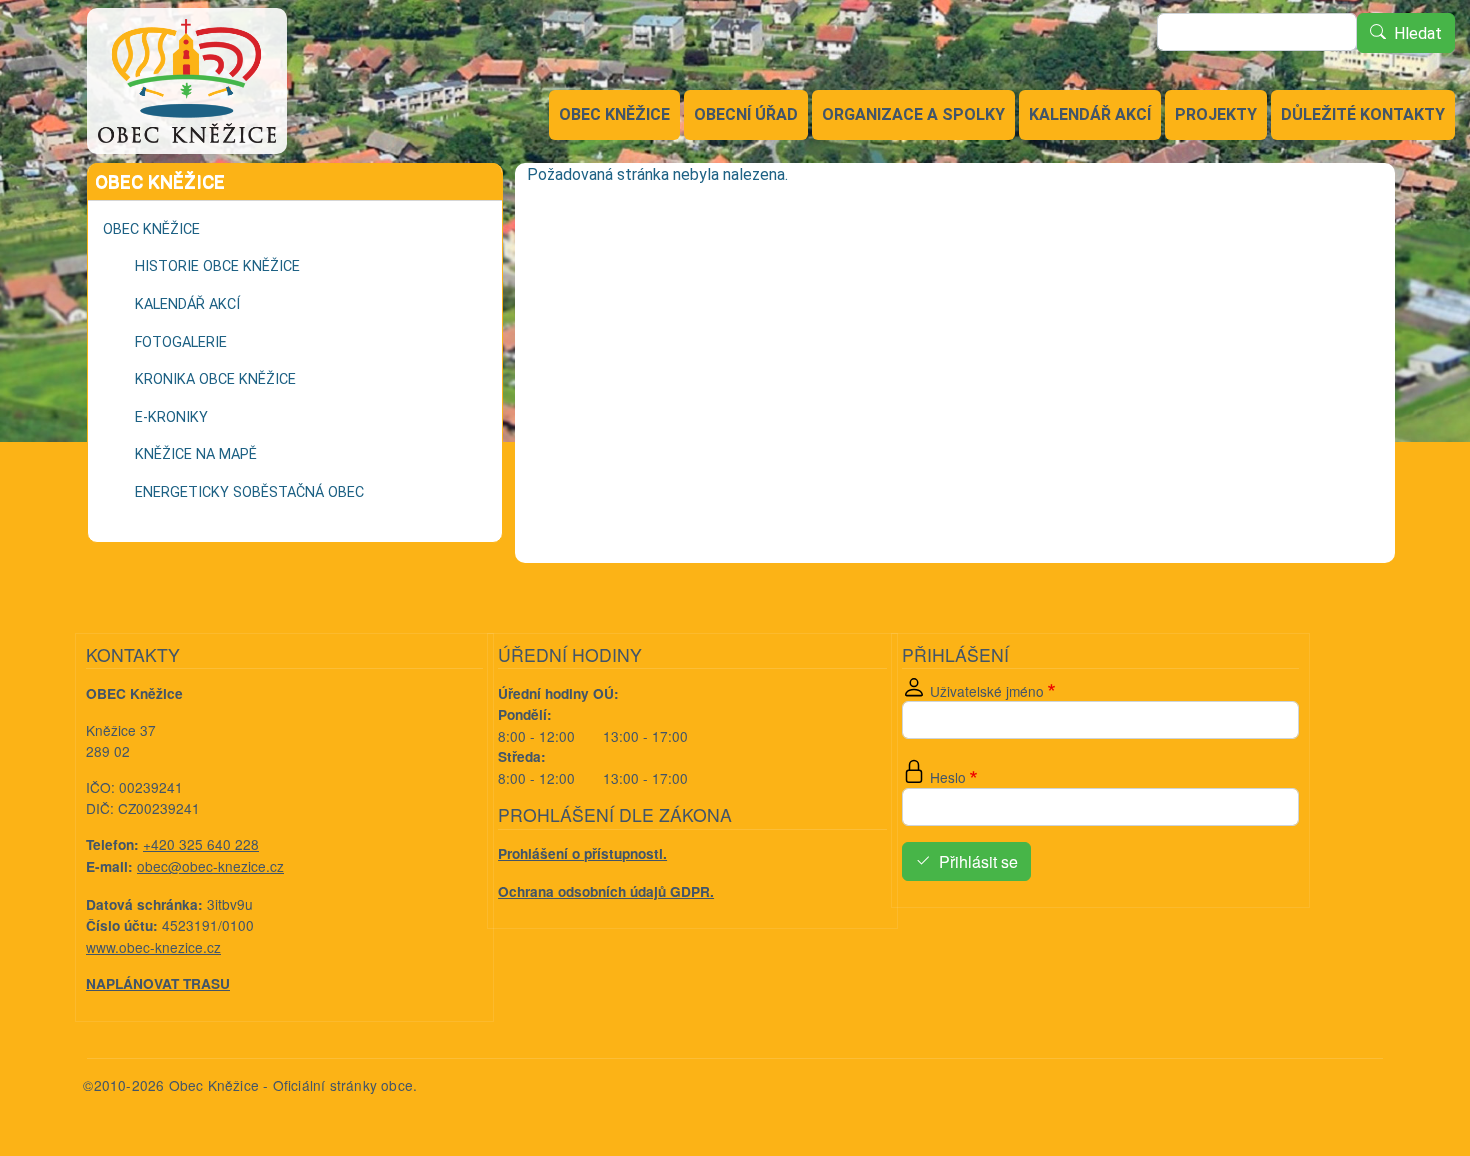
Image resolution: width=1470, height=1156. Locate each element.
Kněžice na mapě (196, 454)
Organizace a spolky (913, 114)
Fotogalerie (181, 342)
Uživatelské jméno (987, 691)
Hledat (1418, 33)
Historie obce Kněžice (217, 266)
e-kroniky (171, 417)
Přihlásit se (978, 861)
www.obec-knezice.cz (153, 947)
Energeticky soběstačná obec (249, 492)
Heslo (948, 777)
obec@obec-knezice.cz (210, 866)
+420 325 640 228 (201, 844)
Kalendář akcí (1090, 114)
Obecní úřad (746, 114)
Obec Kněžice (614, 114)
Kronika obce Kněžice (215, 379)
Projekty (1216, 114)
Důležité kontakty (1363, 114)
